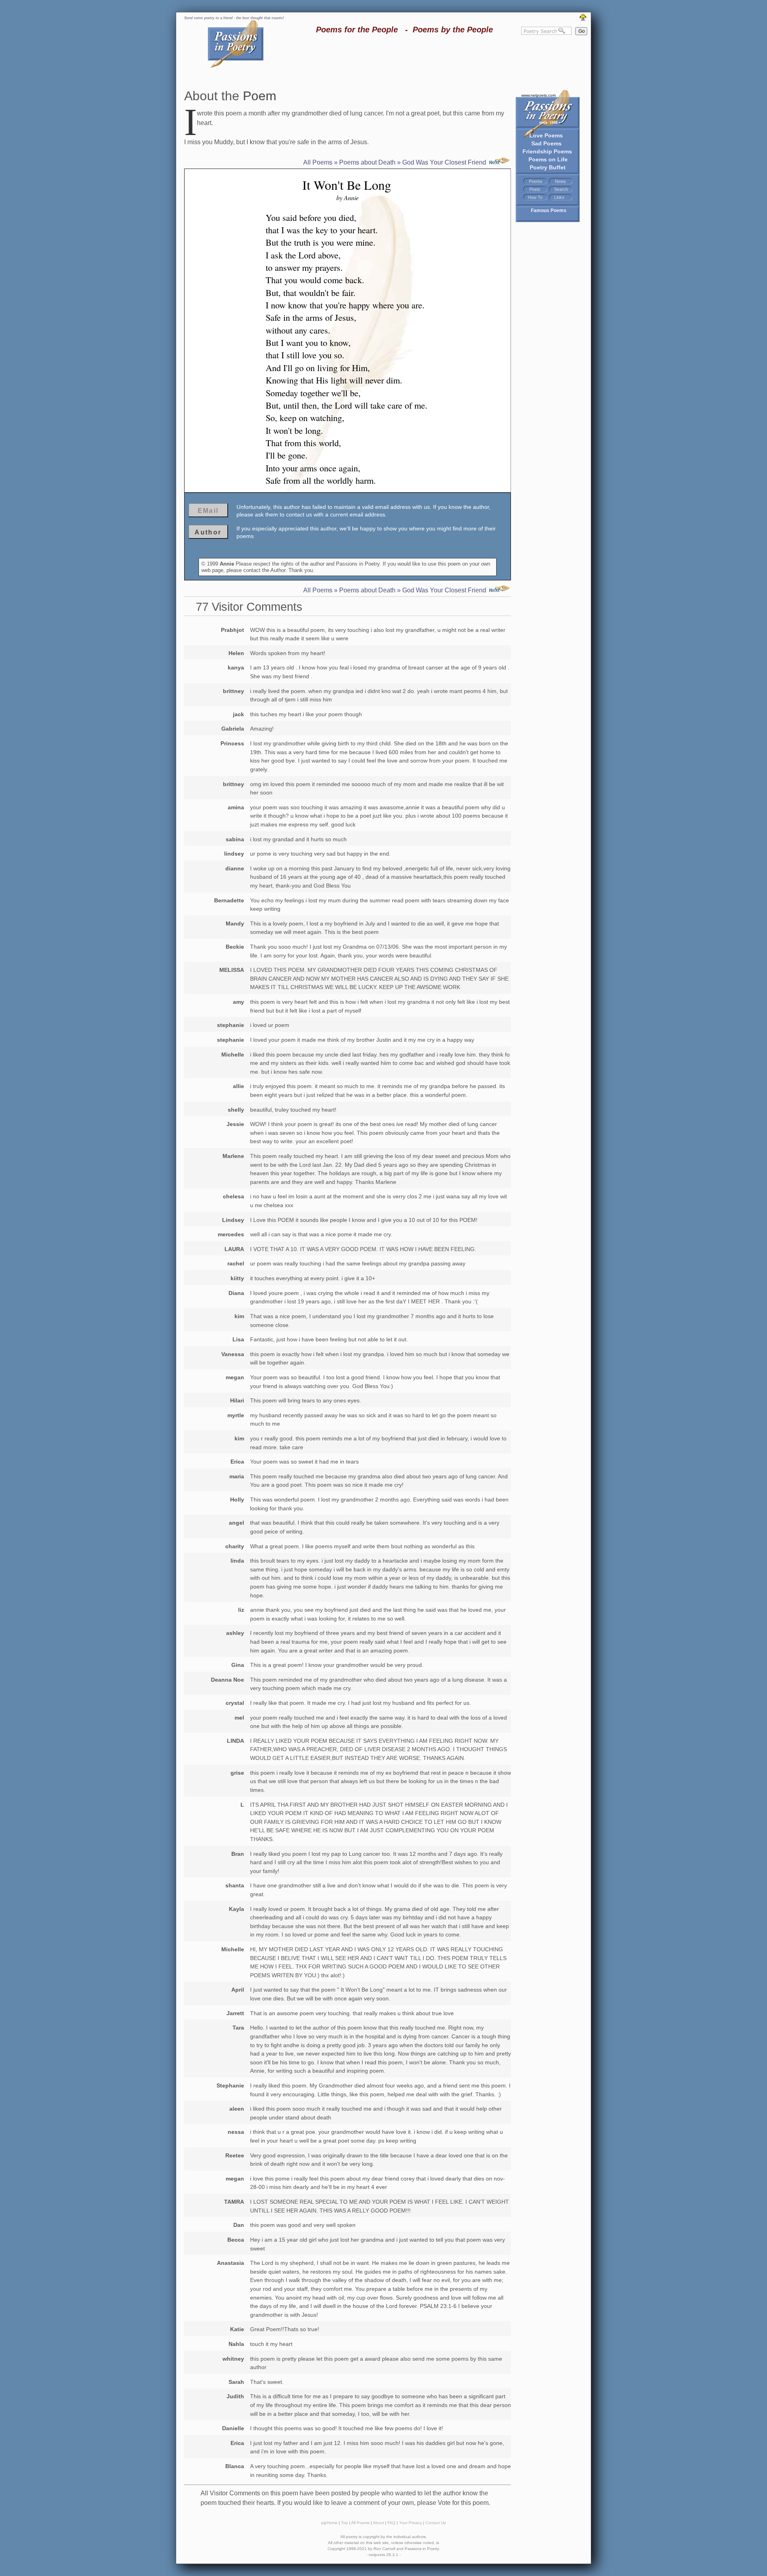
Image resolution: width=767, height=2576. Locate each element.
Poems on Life (548, 159)
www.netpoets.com (538, 95)
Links (559, 197)
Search (561, 189)
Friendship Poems (547, 151)
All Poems (318, 162)
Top (345, 2523)
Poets (535, 189)
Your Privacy (410, 2523)
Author (208, 532)
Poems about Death (367, 162)
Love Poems (546, 135)
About (378, 2523)
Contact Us (436, 2523)
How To (535, 197)
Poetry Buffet (548, 167)
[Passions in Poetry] (236, 67)
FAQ (391, 2523)
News (560, 181)
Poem (260, 96)
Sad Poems (546, 143)
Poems (536, 181)
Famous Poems (549, 211)
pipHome (329, 2523)
